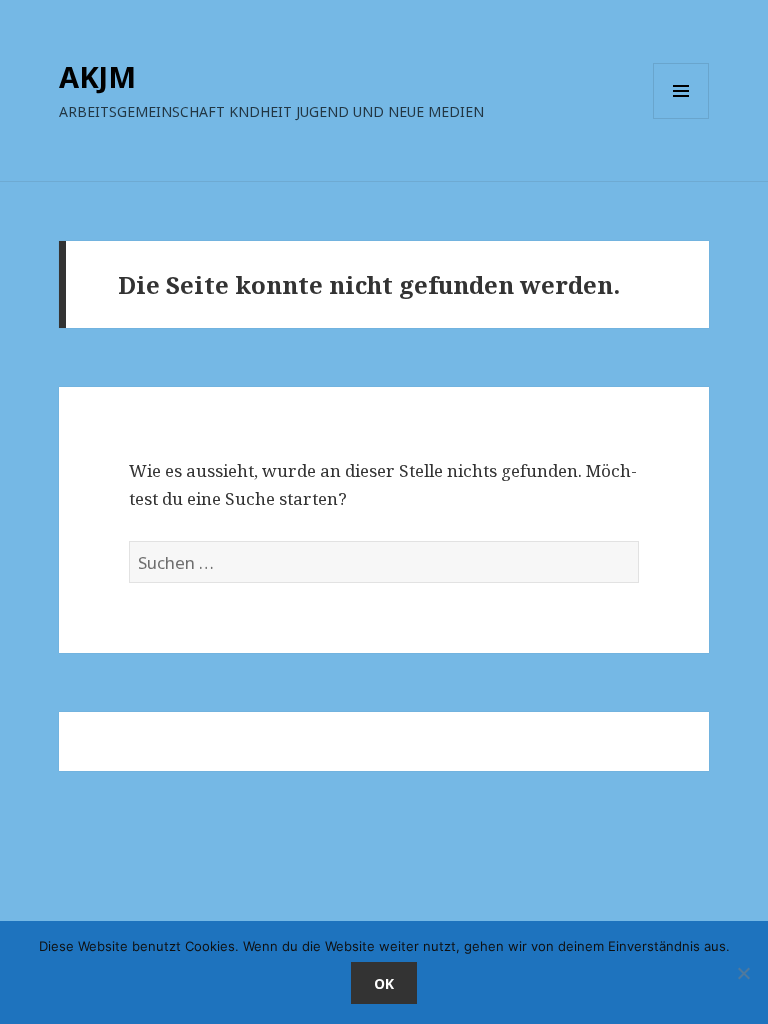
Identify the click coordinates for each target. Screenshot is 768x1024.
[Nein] (743, 973)
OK (384, 983)
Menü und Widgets (681, 118)
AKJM (97, 76)
